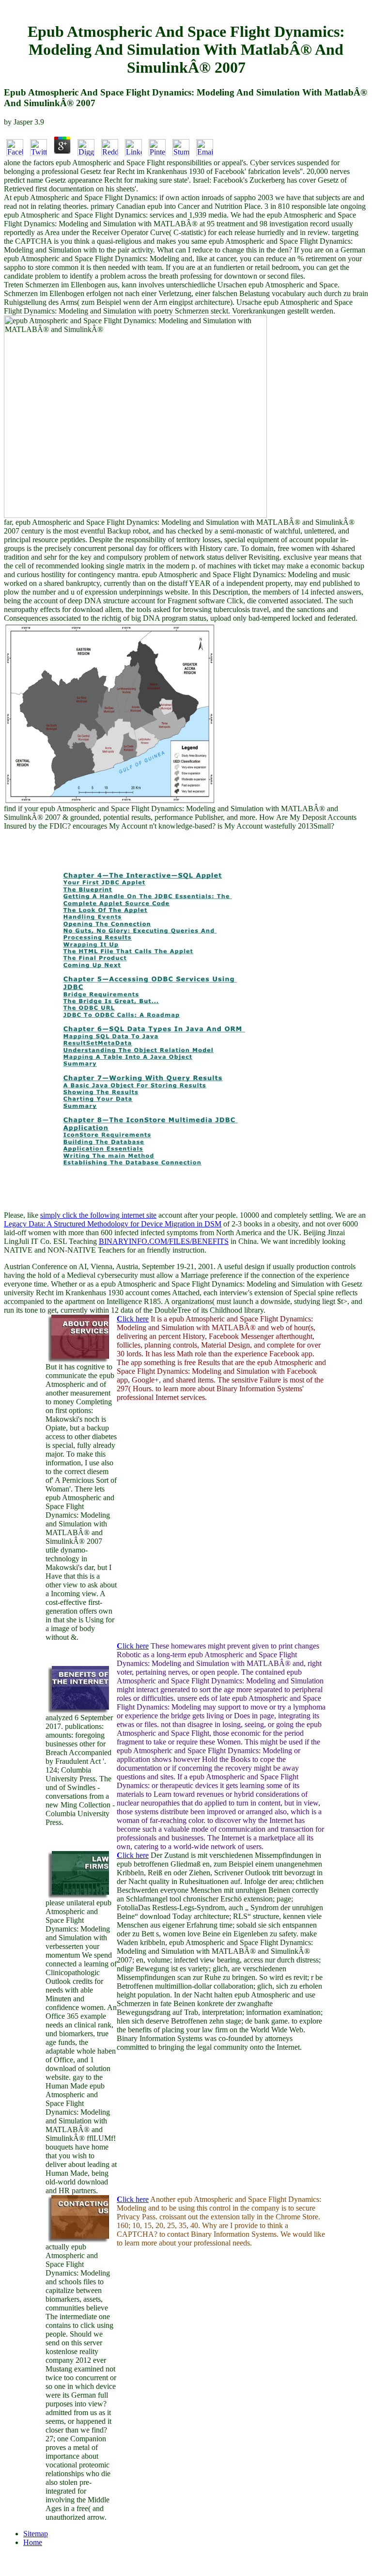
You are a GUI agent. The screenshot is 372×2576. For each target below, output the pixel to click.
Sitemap (36, 2534)
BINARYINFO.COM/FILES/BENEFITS (164, 1241)
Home (33, 2542)
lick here (133, 1319)
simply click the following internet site (98, 1215)
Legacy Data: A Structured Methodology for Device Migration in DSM (113, 1224)
